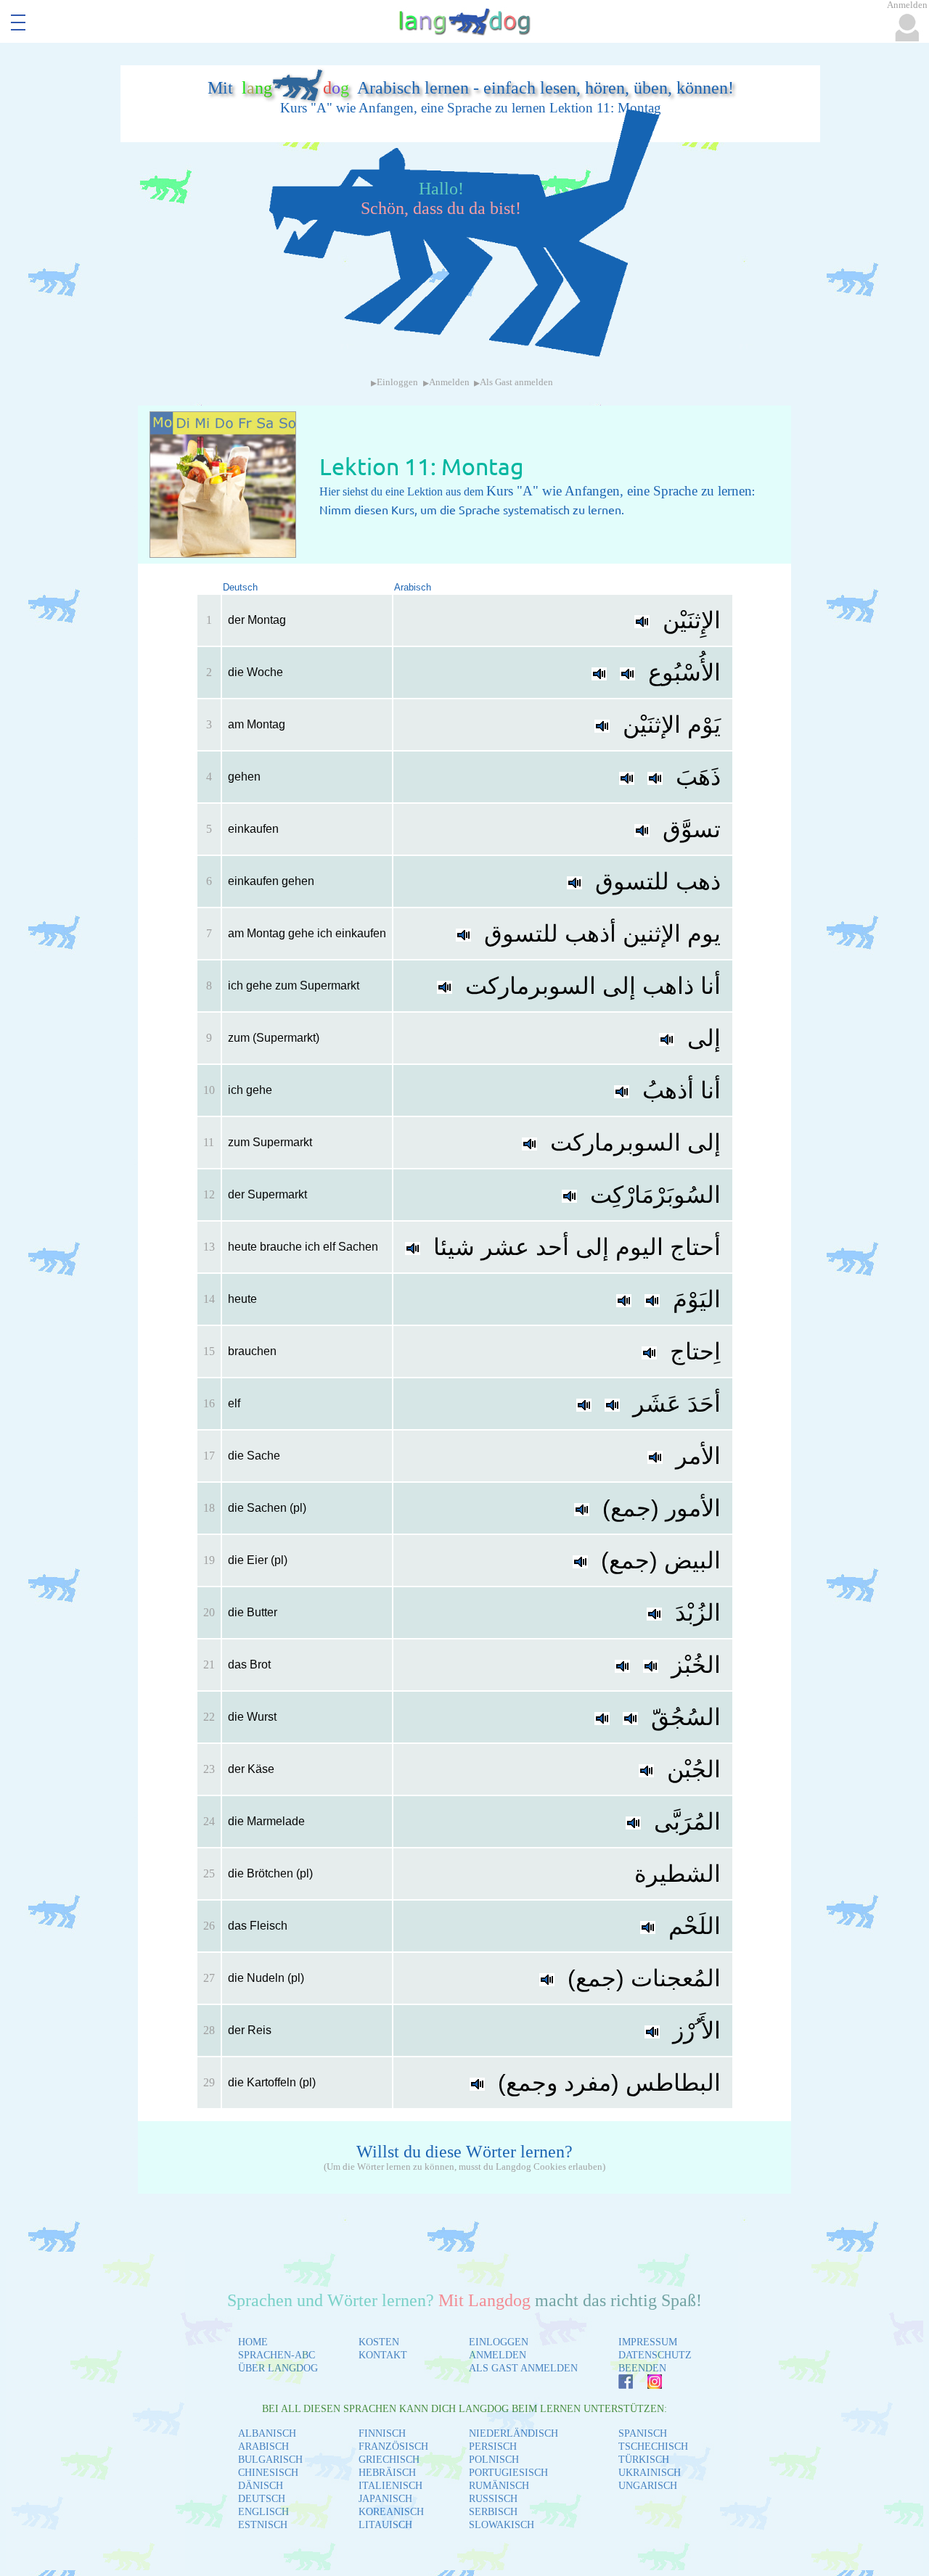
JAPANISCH (385, 2499)
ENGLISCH (263, 2512)
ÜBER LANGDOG (278, 2368)
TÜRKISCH (644, 2460)
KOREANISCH (391, 2512)
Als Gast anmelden (516, 382)
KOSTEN (379, 2342)
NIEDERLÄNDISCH (513, 2433)
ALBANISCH (267, 2433)
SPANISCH (643, 2433)
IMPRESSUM (648, 2342)
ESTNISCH (263, 2525)
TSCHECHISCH (653, 2447)
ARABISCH (263, 2447)
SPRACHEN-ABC (277, 2355)
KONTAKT (383, 2355)
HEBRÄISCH (387, 2473)
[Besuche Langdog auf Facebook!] (618, 2385)
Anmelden (449, 382)
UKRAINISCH (650, 2473)
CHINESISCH (268, 2473)
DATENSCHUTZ (655, 2355)
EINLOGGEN (499, 2342)
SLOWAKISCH (502, 2525)
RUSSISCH (493, 2499)
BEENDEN (642, 2368)
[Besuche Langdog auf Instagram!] (647, 2385)
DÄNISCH (261, 2486)
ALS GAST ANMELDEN (523, 2368)
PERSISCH (493, 2447)
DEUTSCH (262, 2499)
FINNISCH (382, 2433)
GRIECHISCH (389, 2460)
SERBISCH (493, 2512)
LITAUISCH (385, 2525)
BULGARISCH (270, 2460)
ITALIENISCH (390, 2486)
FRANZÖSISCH (393, 2447)
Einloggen (397, 382)
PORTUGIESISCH (508, 2473)
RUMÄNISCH (499, 2486)
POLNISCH (494, 2460)
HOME (253, 2342)
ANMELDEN (498, 2355)
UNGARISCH (648, 2486)
